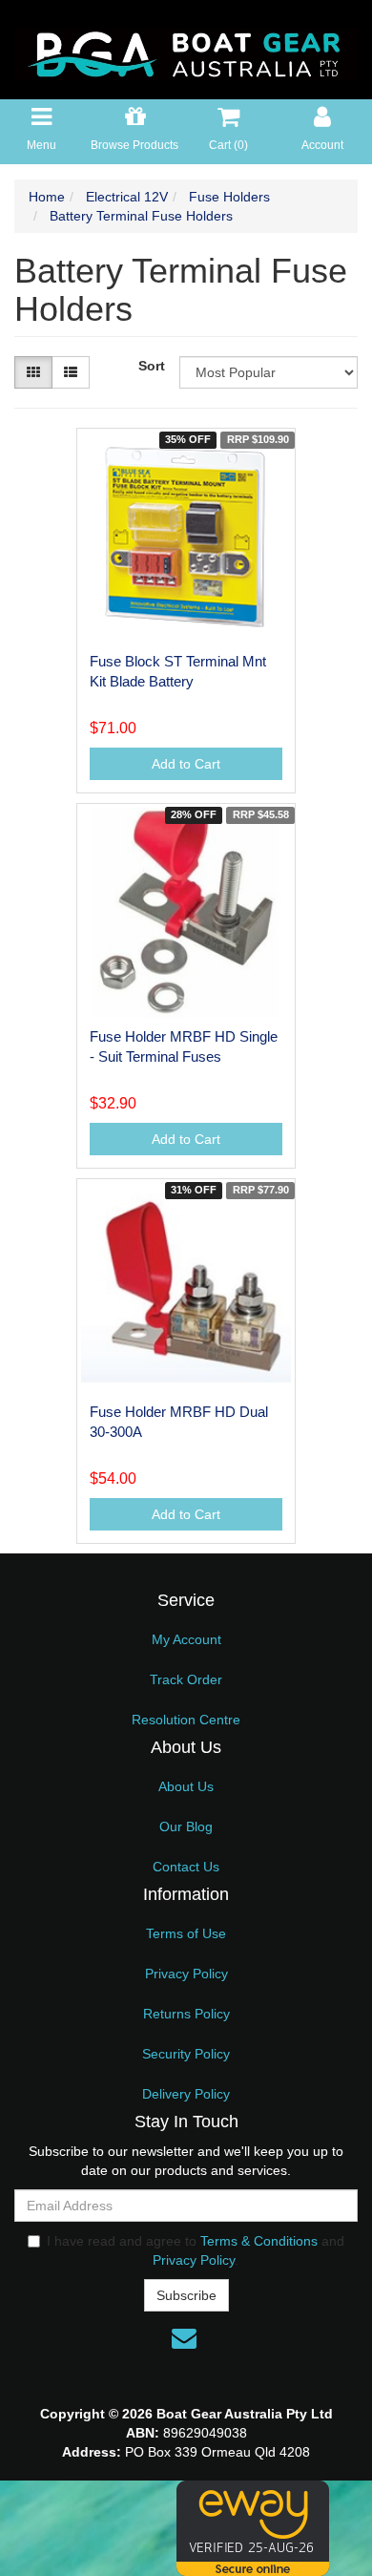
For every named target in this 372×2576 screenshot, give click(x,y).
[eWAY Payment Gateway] (253, 2526)
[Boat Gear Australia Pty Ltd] (186, 49)
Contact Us (186, 1867)
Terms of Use (186, 1933)
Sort (152, 366)
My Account (186, 1639)
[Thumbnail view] (33, 372)
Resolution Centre (186, 1720)
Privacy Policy (186, 1974)
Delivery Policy (186, 2094)
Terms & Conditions (259, 2241)
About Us (186, 1786)
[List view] (71, 372)
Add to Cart (186, 764)
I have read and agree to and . (196, 2250)
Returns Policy (186, 2014)
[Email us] (184, 2338)
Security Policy (186, 2054)
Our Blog (186, 1826)
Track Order (186, 1679)
